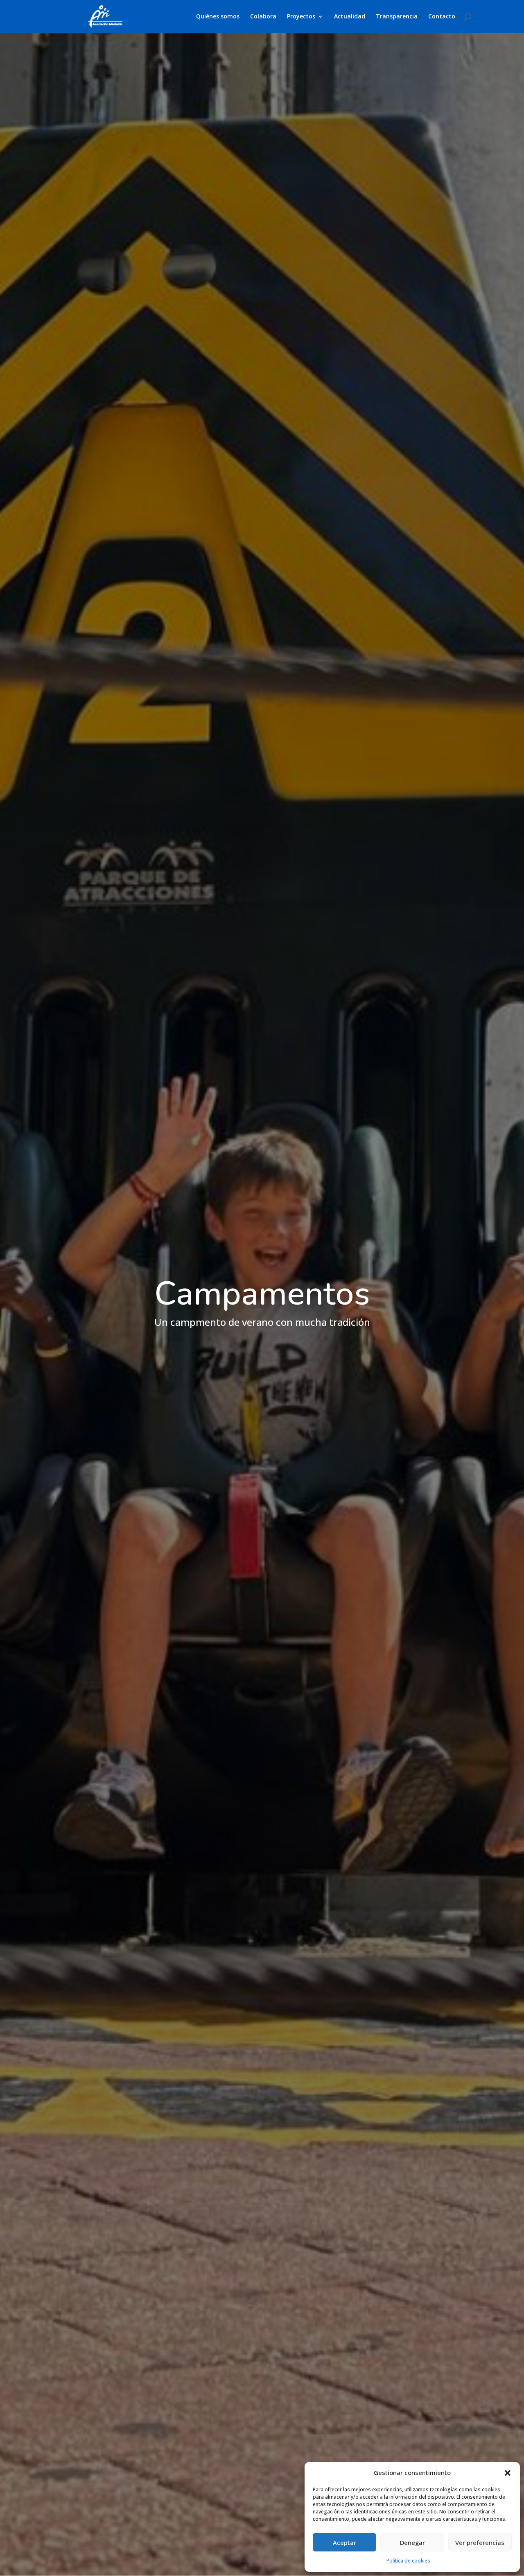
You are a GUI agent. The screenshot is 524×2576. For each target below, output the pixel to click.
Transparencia (397, 17)
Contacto (442, 17)
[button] (508, 2473)
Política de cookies (408, 2561)
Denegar (412, 2542)
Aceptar (344, 2542)
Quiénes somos (218, 17)
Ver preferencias (480, 2542)
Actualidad (350, 17)
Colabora (263, 17)
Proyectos (301, 17)
